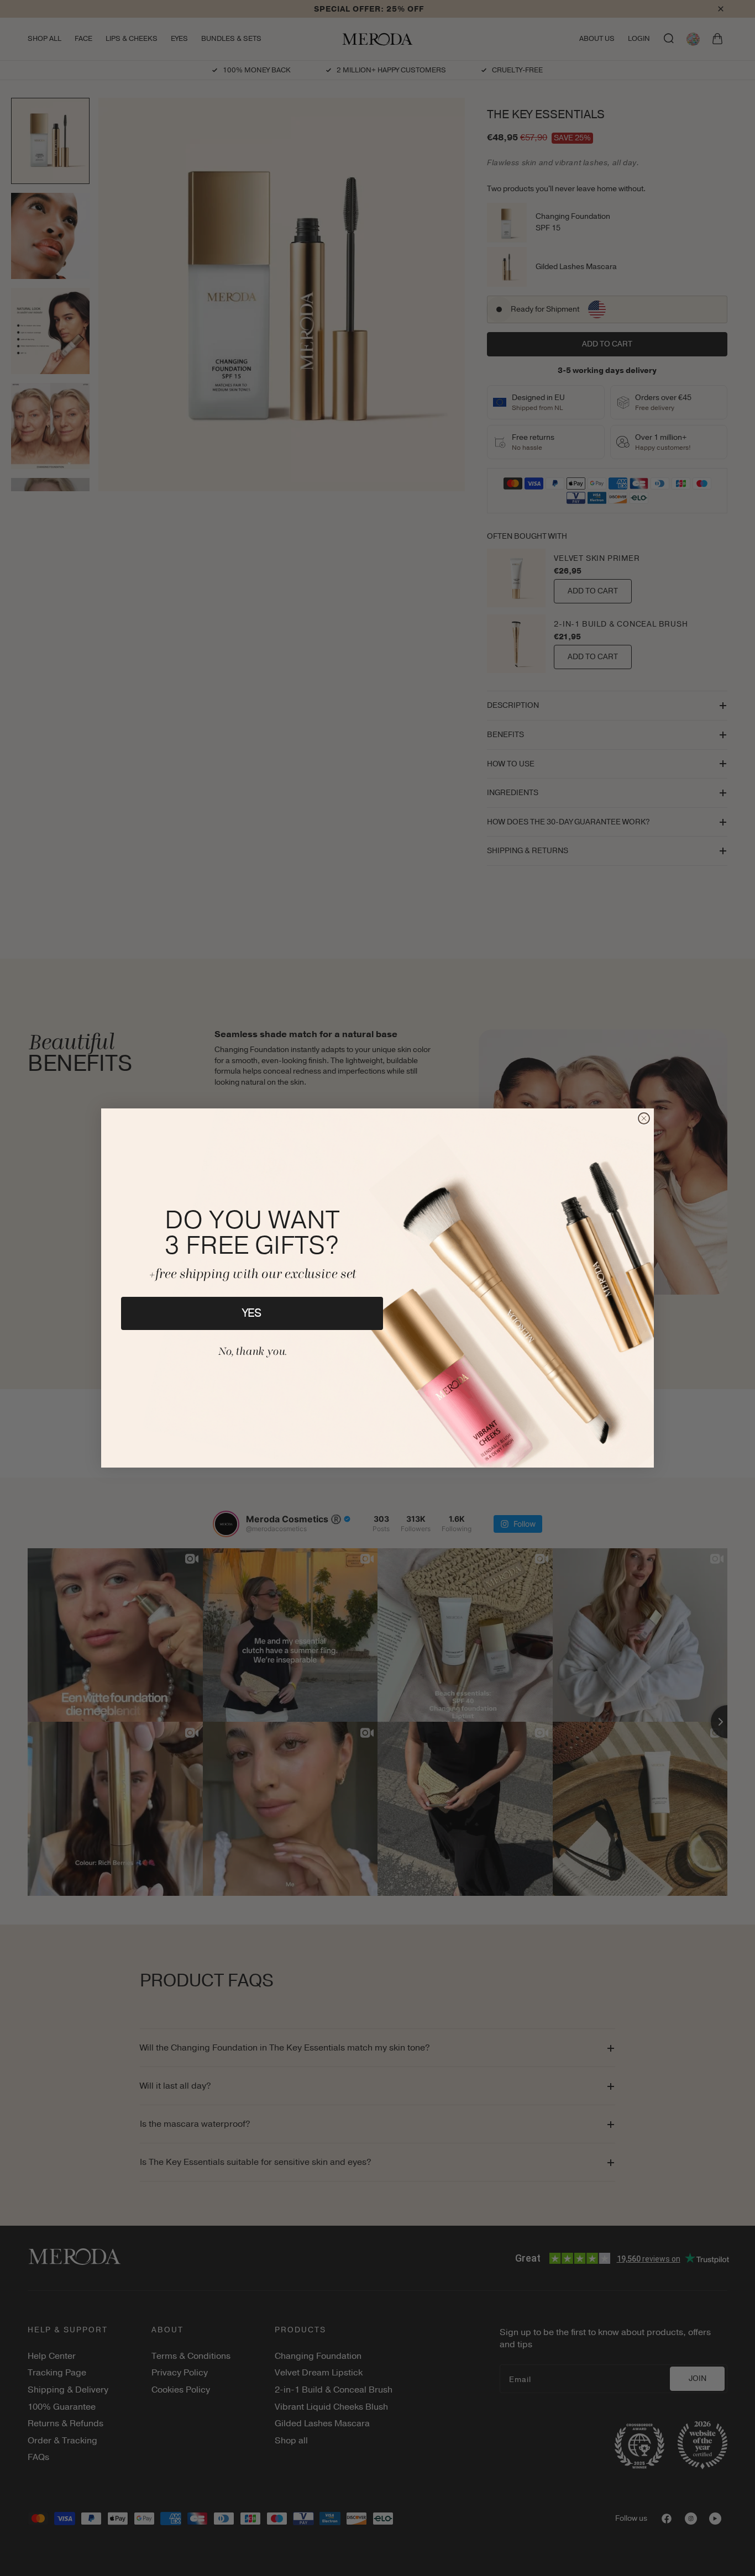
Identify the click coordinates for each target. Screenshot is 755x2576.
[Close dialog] (644, 1118)
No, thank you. (252, 1352)
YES (252, 1313)
